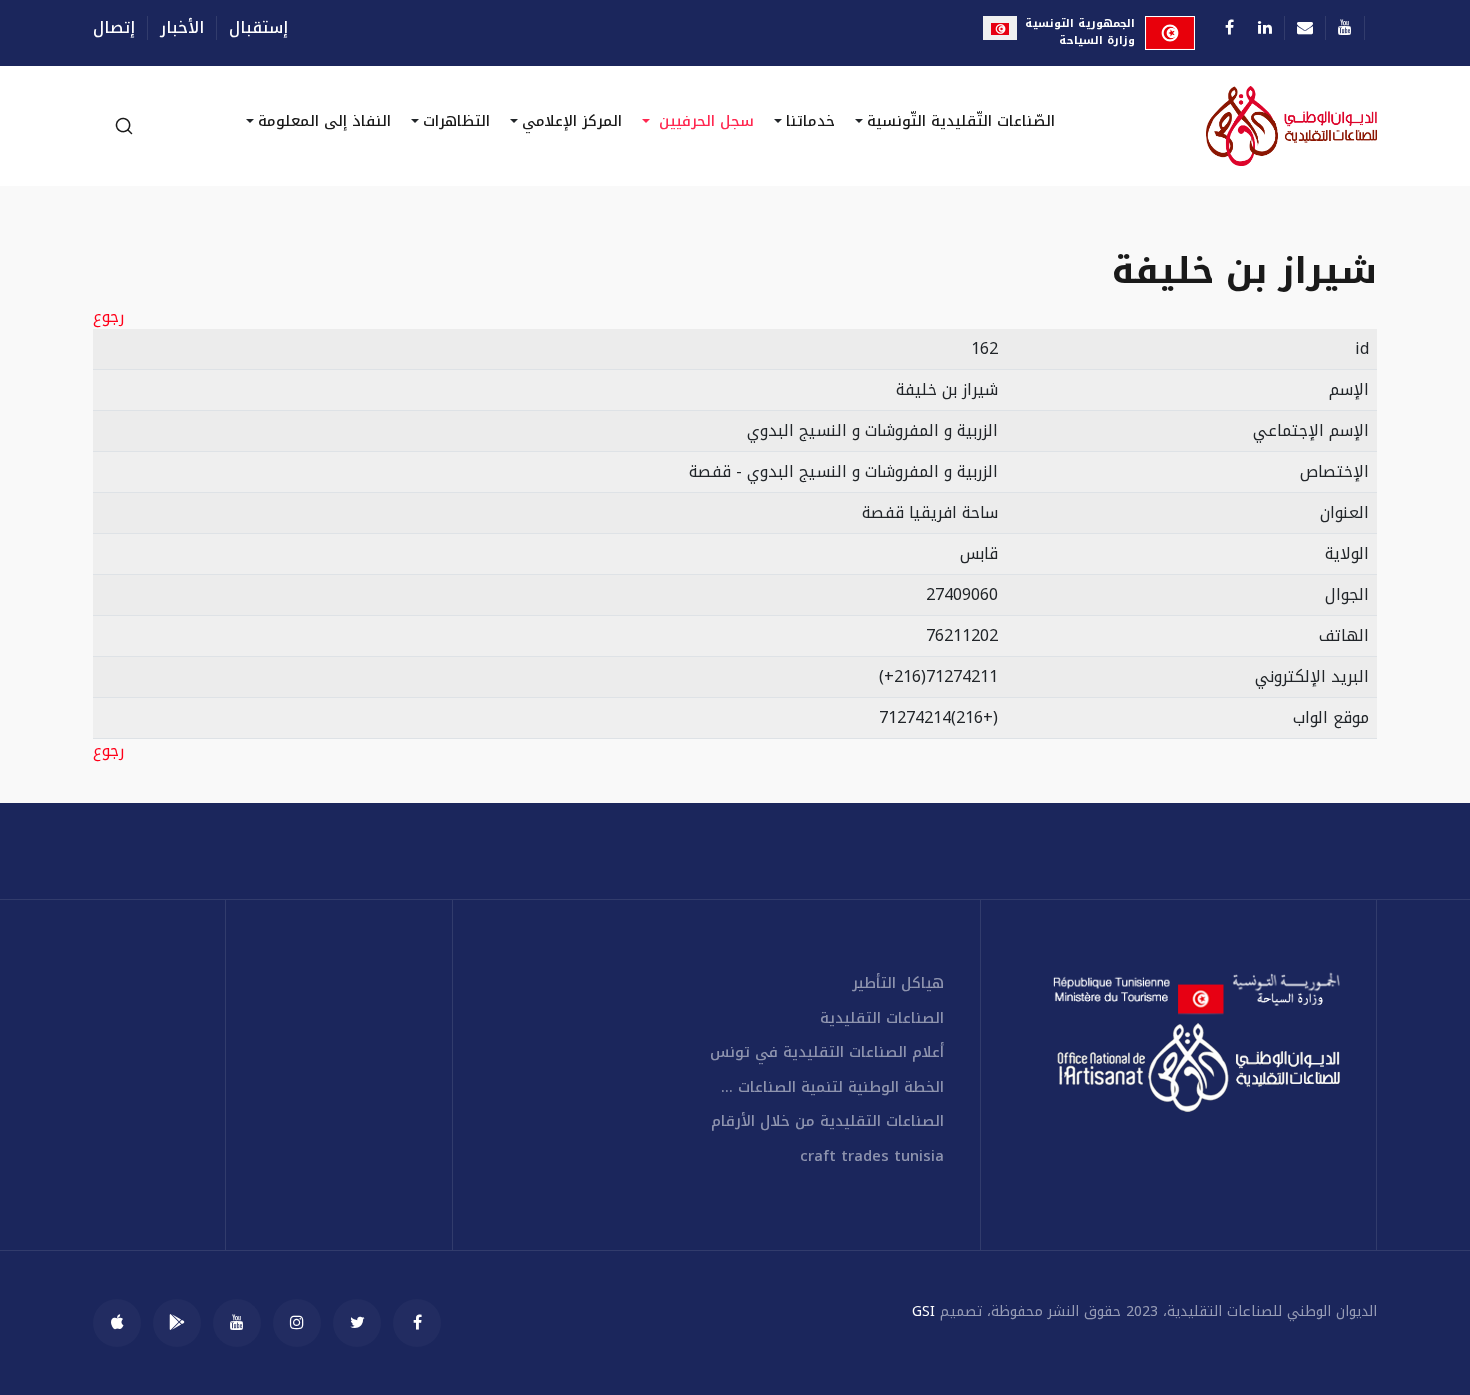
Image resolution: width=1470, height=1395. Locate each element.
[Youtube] (1345, 27)
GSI (923, 1311)
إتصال (114, 28)
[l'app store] (117, 1323)
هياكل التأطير (898, 983)
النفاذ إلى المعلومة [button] (324, 121)
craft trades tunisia (872, 1156)
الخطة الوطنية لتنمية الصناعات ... (832, 1087)
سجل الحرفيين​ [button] (704, 121)
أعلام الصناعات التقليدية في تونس (827, 1052)
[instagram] (297, 1323)
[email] (1305, 27)
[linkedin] (1265, 27)
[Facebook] (1229, 27)
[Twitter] (357, 1323)
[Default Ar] (1238, 126)
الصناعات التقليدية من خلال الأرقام (827, 1121)
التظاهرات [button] (456, 121)
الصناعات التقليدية (882, 1018)
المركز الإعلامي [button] (572, 121)
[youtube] (237, 1323)
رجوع (108, 317)
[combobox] (123, 126)
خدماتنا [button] (810, 121)
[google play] (177, 1323)
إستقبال (258, 28)
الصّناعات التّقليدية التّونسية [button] (961, 121)
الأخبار (182, 28)
